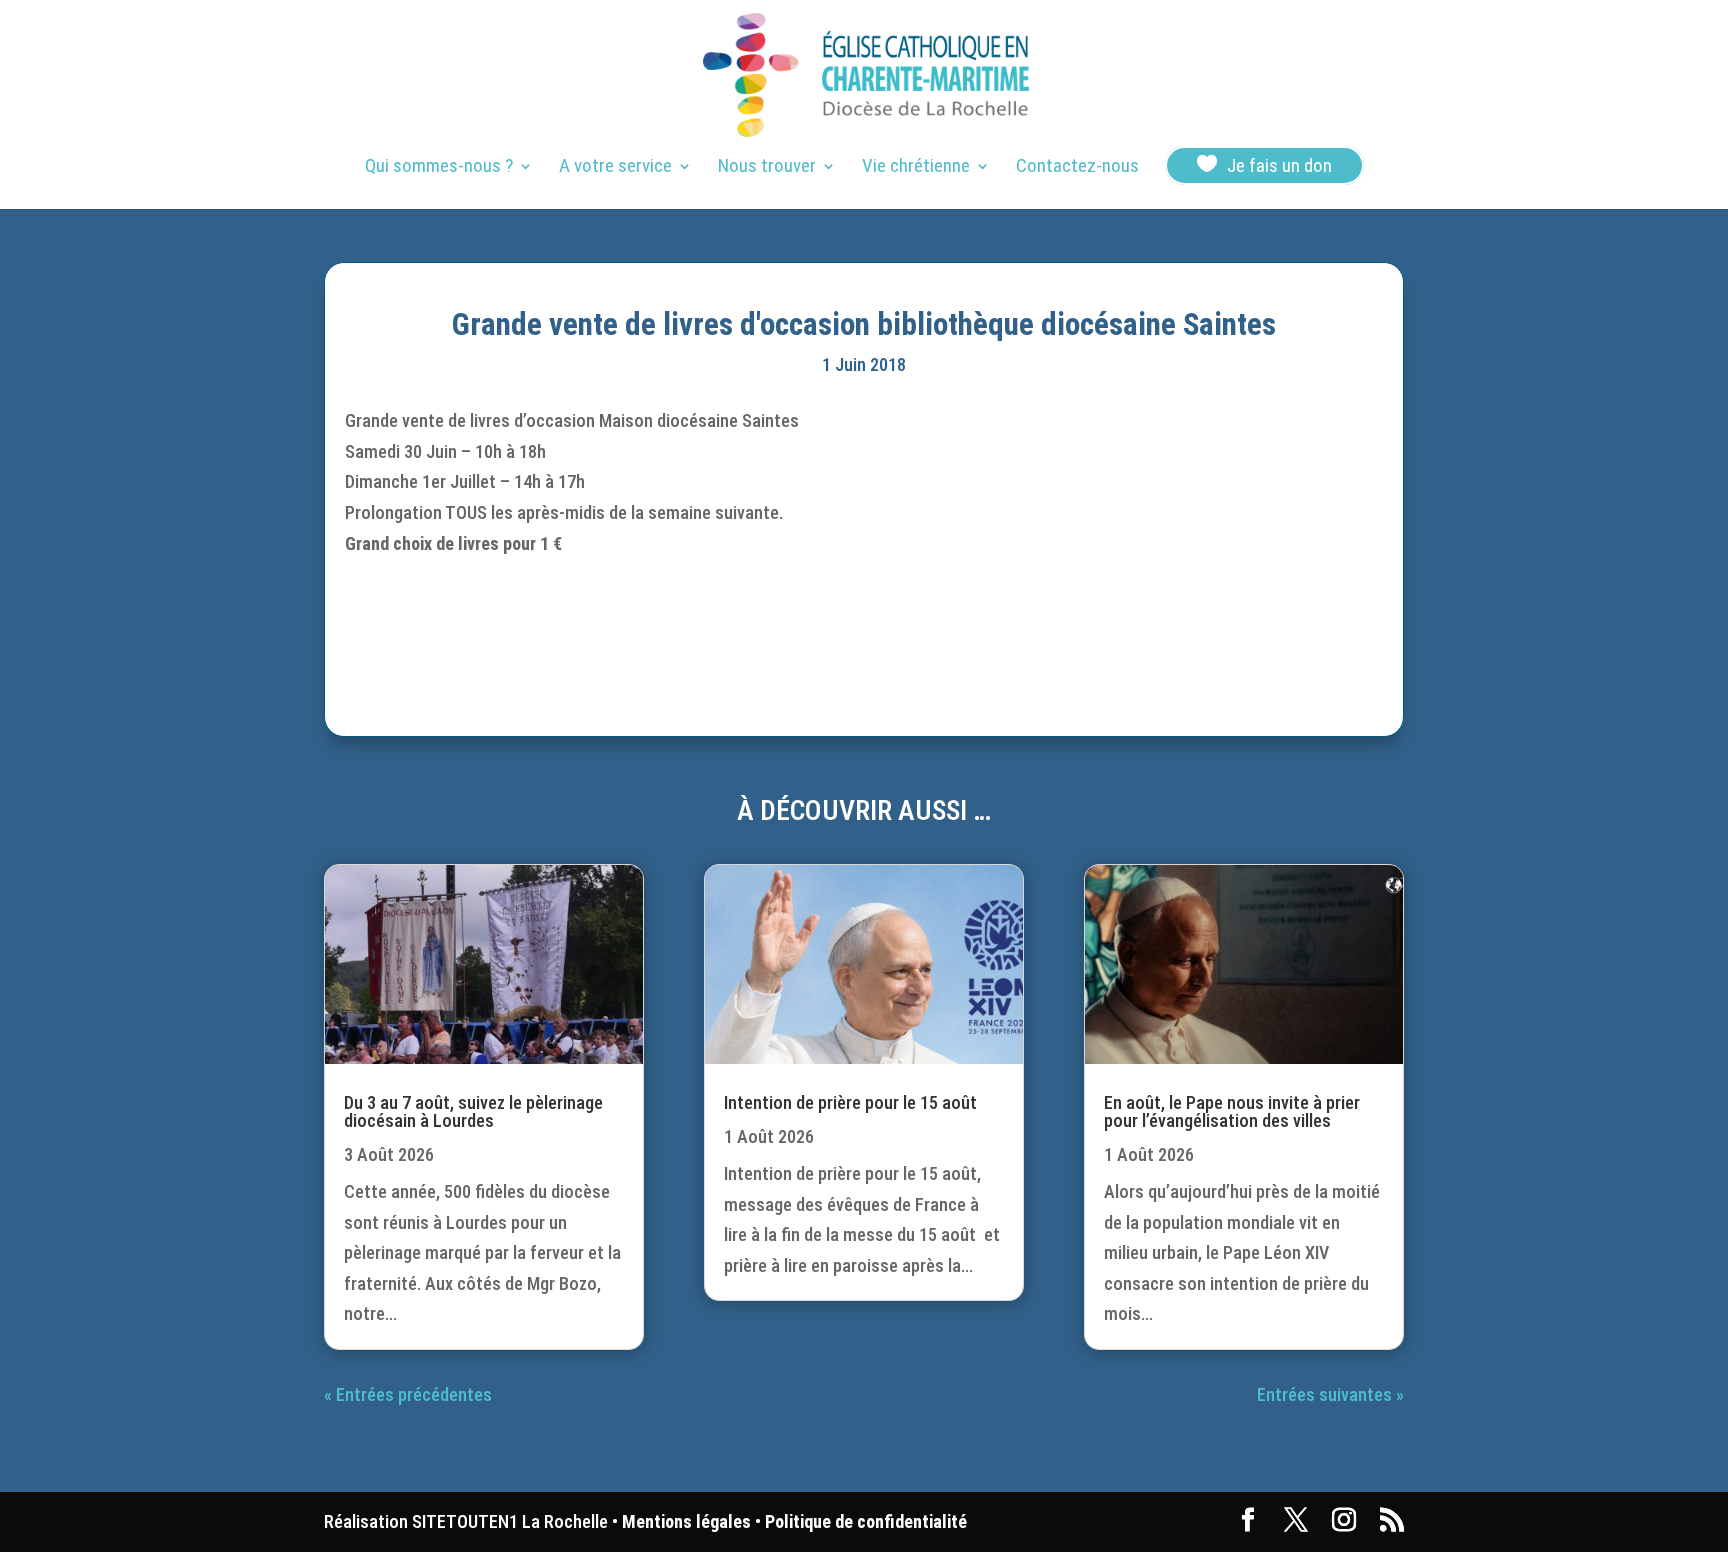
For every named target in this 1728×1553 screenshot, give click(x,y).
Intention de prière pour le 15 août (850, 1102)
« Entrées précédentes (408, 1394)
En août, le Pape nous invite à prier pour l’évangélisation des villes (1232, 1111)
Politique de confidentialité (866, 1521)
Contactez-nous (1077, 168)
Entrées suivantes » (1330, 1394)
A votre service (615, 168)
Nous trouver (767, 168)
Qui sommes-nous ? (439, 168)
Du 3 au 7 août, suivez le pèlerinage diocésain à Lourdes (473, 1111)
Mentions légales (686, 1521)
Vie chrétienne (916, 168)
